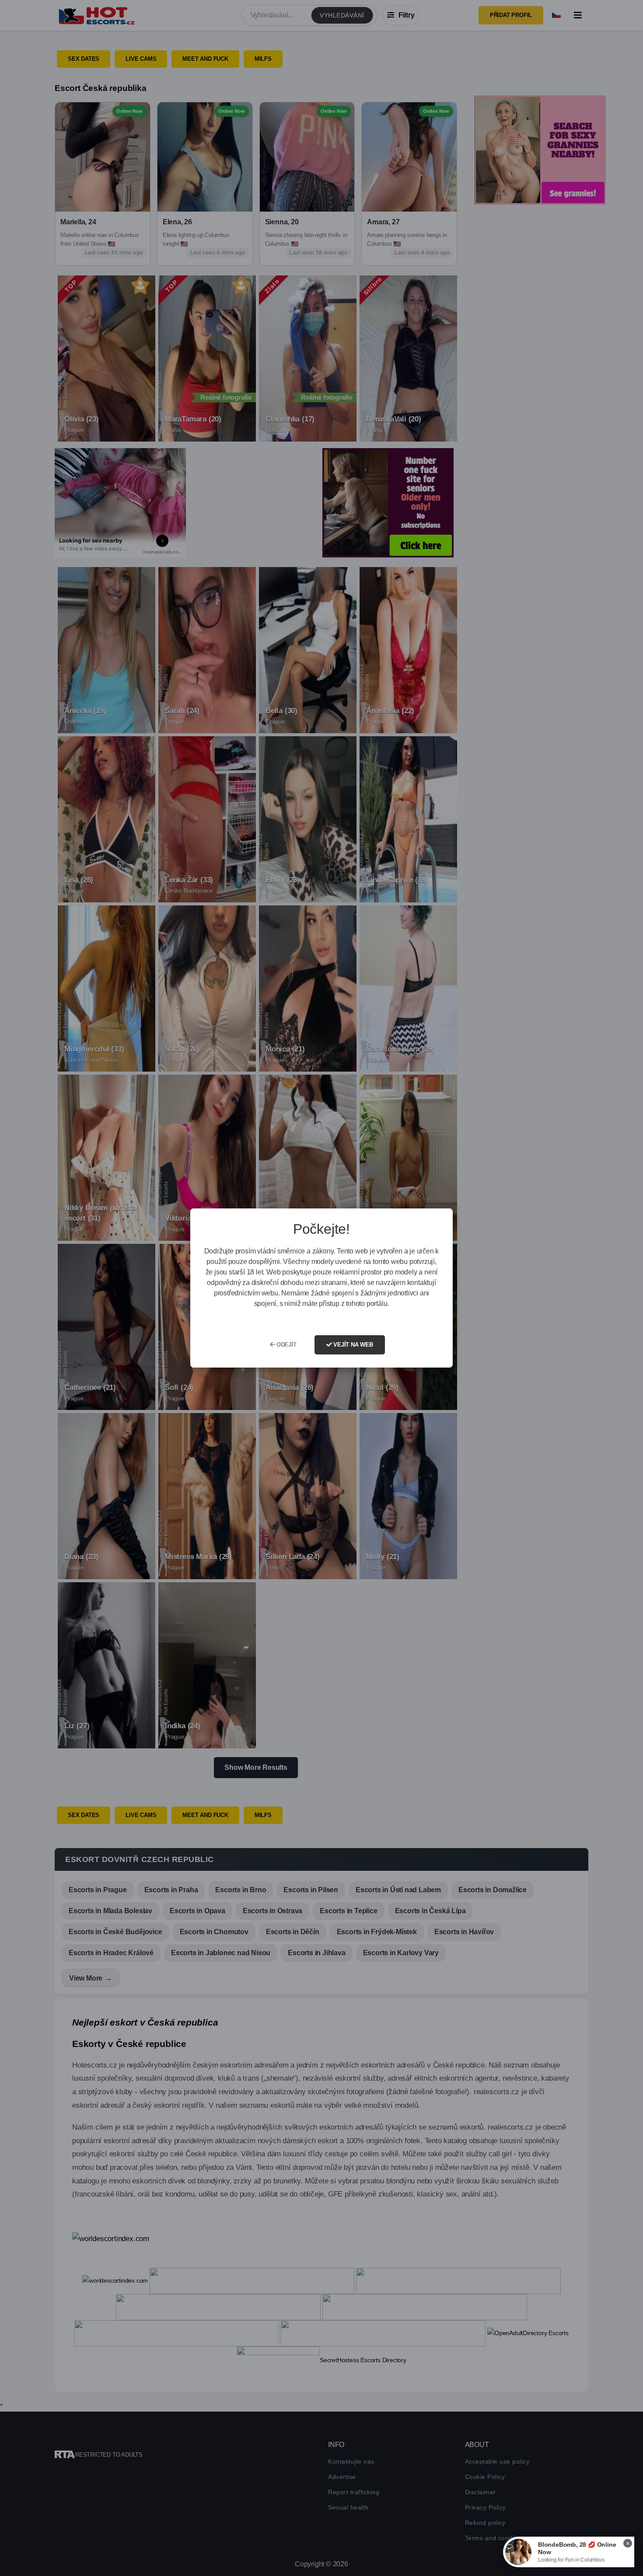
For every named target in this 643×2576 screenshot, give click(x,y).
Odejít (286, 1345)
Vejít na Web (352, 1345)
